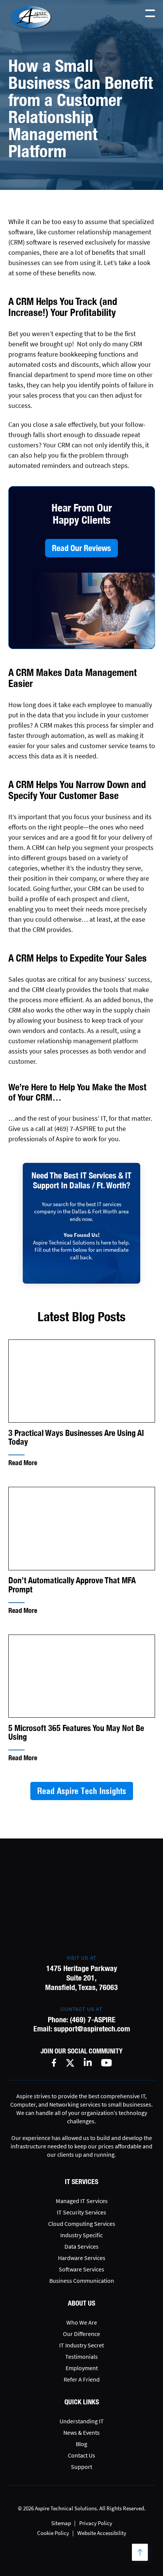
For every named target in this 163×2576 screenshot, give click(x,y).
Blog (81, 2444)
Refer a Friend (82, 2379)
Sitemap (61, 2523)
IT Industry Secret (81, 2345)
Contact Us (81, 2455)
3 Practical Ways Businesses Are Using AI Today (76, 1437)
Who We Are (82, 2322)
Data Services (81, 2246)
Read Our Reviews (81, 548)
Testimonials (81, 2356)
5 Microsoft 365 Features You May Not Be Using (76, 1733)
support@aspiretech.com (92, 2029)
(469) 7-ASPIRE (93, 2019)
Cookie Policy (53, 2533)
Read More (23, 1463)
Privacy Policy (96, 2523)
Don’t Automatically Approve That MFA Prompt (72, 1585)
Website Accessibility (102, 2533)
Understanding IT (82, 2421)
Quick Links (82, 2402)
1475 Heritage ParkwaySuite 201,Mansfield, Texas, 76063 (81, 1978)
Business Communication (82, 2281)
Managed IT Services (82, 2201)
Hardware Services (82, 2258)
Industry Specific (81, 2235)
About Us (81, 2303)
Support (81, 2467)
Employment (82, 2368)
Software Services (81, 2269)
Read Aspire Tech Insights (82, 1791)
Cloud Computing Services (82, 2224)
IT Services (81, 2182)
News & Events (81, 2432)
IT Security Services (81, 2212)
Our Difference (81, 2334)
